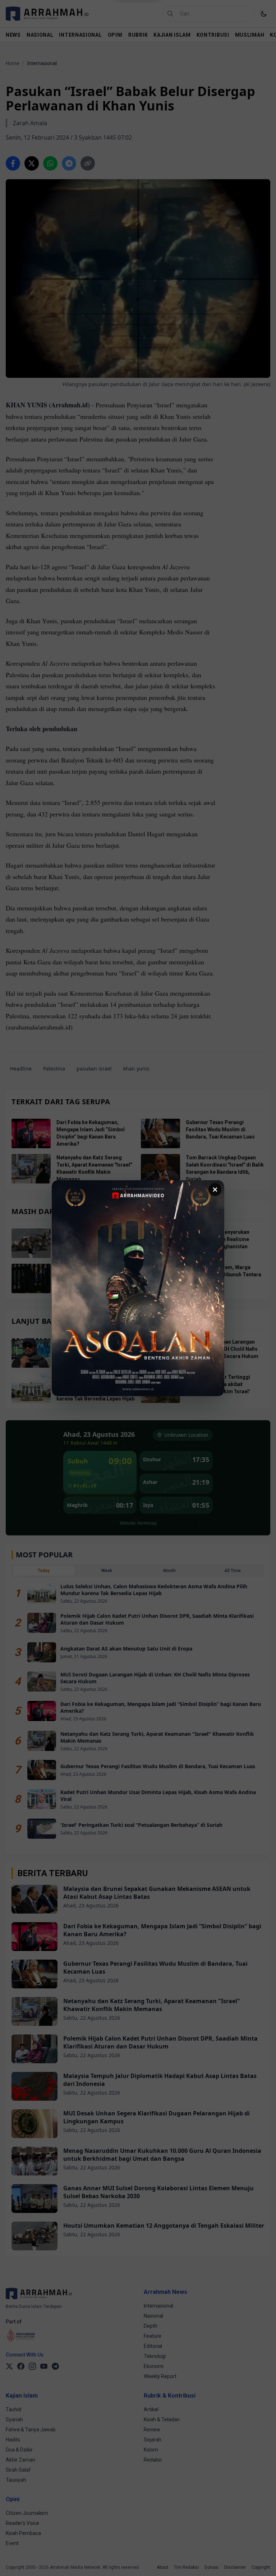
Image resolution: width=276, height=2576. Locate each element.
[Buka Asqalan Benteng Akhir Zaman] (138, 1288)
